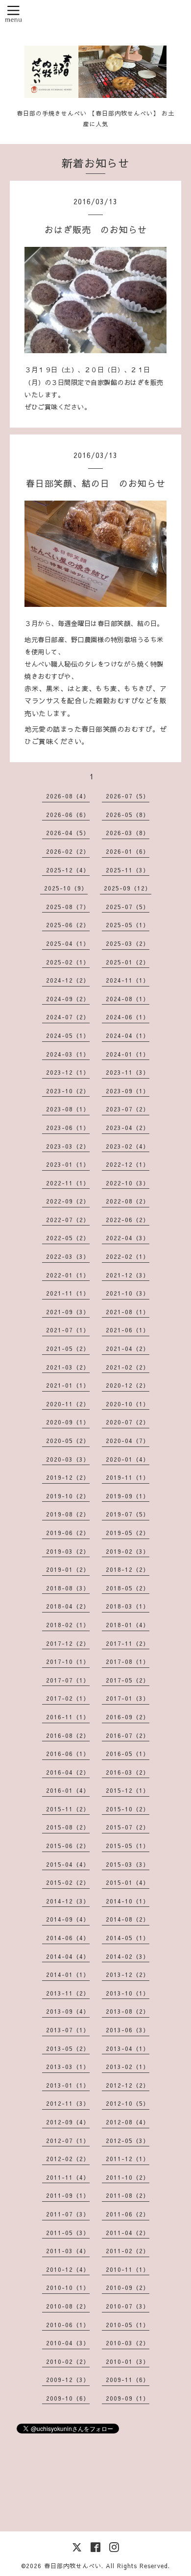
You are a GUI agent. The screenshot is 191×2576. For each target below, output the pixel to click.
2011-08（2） (128, 2195)
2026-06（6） (68, 815)
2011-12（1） (128, 2159)
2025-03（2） (128, 943)
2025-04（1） (68, 943)
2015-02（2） (68, 1882)
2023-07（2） (128, 1109)
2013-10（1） (128, 1993)
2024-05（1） (68, 1035)
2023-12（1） (68, 1072)
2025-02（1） (68, 962)
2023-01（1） (68, 1164)
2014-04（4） (68, 1956)
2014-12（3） (68, 1901)
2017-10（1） (68, 1661)
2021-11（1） (68, 1293)
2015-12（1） (128, 1790)
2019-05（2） (128, 1533)
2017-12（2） (68, 1643)
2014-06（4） (68, 1938)
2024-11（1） (128, 980)
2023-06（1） (68, 1128)
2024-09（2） (68, 999)
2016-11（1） (68, 1717)
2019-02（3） (128, 1551)
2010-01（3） (128, 2361)
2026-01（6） (128, 851)
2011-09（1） (68, 2195)
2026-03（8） (128, 833)
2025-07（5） (128, 907)
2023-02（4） (128, 1146)
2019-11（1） (128, 1477)
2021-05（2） (68, 1348)
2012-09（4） (68, 2122)
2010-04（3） (68, 2343)
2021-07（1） (68, 1330)
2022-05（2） (68, 1238)
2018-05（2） (128, 1588)
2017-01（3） (128, 1698)
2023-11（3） (128, 1072)
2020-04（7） (128, 1441)
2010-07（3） (128, 2306)
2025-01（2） (128, 962)
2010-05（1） (128, 2325)
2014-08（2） (128, 1919)
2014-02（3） (128, 1956)
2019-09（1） (128, 1496)
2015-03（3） (128, 1864)
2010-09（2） (128, 2287)
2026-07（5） (128, 796)
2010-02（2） (68, 2361)
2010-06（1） (68, 2325)
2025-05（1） (128, 925)
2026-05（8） (128, 815)
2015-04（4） (68, 1864)
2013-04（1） (128, 2048)
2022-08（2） (128, 1201)
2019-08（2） (68, 1514)
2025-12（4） (68, 870)
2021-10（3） (128, 1293)
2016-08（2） (68, 1735)
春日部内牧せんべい (73, 2566)
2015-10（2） (128, 1809)
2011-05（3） (68, 2233)
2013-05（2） (68, 2048)
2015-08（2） (68, 1827)
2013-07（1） (68, 2030)
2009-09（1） (128, 2398)
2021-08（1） (128, 1312)
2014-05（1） (128, 1938)
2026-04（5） (68, 833)
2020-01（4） (128, 1459)
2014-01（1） (68, 1974)
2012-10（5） (128, 2103)
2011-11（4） (68, 2177)
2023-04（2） (128, 1128)
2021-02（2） (128, 1367)
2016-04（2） (68, 1772)
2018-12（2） (128, 1569)
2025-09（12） (128, 888)
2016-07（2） (128, 1735)
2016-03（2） (128, 1772)
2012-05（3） (128, 2141)
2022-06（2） (128, 1220)
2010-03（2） (128, 2343)
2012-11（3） (68, 2103)
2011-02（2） (128, 2251)
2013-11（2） (68, 1993)
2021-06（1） (128, 1330)
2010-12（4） (68, 2269)
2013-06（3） (128, 2030)
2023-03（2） (68, 1146)
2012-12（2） (128, 2085)
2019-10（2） (68, 1496)
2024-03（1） (68, 1054)
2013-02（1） (128, 2067)
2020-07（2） (128, 1422)
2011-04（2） (128, 2233)
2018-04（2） (68, 1606)
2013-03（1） (68, 2067)
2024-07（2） (68, 1017)
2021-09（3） (68, 1312)
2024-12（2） (68, 980)
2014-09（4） (68, 1919)
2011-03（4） (68, 2251)
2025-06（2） (68, 925)
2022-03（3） (68, 1256)
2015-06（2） (68, 1846)
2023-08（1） (68, 1109)
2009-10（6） (68, 2398)
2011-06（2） (128, 2214)
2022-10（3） (128, 1183)
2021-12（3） (128, 1275)
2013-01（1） (68, 2085)
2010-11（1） (128, 2269)
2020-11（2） (68, 1404)
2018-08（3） (68, 1588)
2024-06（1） (128, 1017)
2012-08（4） (128, 2122)
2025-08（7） (68, 907)
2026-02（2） (68, 851)
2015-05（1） (128, 1846)
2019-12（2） (68, 1477)
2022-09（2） (68, 1201)
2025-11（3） (128, 870)
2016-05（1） (128, 1754)
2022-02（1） (128, 1256)
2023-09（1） (128, 1091)
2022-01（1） (68, 1275)
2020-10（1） (128, 1404)
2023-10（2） (68, 1091)
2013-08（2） (128, 2011)
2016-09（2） (128, 1717)
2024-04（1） (128, 1035)
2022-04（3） (128, 1238)
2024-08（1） (128, 999)
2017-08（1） (128, 1661)
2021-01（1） (68, 1385)
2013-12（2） (128, 1974)
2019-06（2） (68, 1533)
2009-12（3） (68, 2380)
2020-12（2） (128, 1385)
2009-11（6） (128, 2380)
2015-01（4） (128, 1882)
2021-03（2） (68, 1367)
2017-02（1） (68, 1698)
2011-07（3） (68, 2214)
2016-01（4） (68, 1790)
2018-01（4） (128, 1625)
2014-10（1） (128, 1901)
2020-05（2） (68, 1441)
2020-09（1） (68, 1422)
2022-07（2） (68, 1220)
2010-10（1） (68, 2287)
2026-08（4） (68, 796)
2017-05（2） (128, 1680)
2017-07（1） (68, 1680)
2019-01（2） (68, 1569)
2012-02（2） (68, 2159)
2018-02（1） (68, 1625)
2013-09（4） (68, 2011)
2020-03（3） (68, 1459)
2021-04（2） (128, 1348)
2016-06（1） (68, 1754)
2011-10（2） (128, 2177)
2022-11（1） (68, 1183)
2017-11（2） (128, 1643)
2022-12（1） (128, 1164)
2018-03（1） (128, 1606)
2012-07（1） (68, 2141)
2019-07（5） (128, 1514)
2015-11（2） (68, 1809)
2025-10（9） (66, 888)
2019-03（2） (68, 1551)
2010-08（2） (68, 2306)
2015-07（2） (128, 1827)
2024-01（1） (128, 1054)
